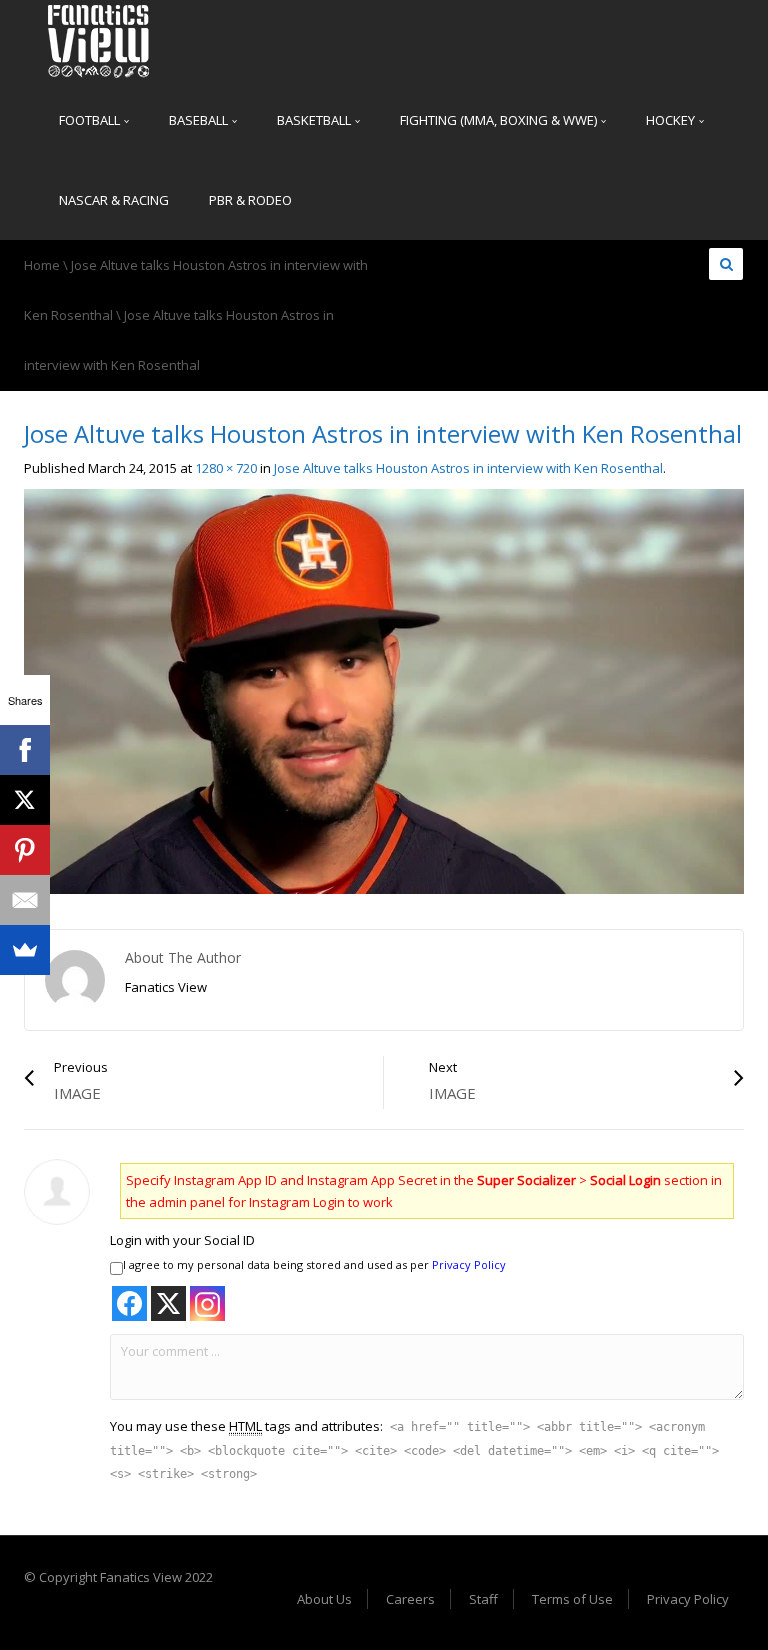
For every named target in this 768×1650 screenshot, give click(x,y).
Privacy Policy (469, 1264)
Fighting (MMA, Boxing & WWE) (500, 120)
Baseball (200, 120)
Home (42, 265)
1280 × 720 (226, 468)
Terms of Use (572, 1599)
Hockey (672, 120)
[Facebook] (25, 750)
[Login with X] (168, 1303)
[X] (25, 800)
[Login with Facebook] (129, 1303)
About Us (324, 1599)
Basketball (315, 120)
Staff (483, 1599)
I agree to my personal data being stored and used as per (314, 1264)
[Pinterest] (25, 850)
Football (91, 120)
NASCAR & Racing (114, 200)
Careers (410, 1599)
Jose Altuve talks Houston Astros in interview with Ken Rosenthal (468, 468)
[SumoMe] (25, 950)
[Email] (25, 900)
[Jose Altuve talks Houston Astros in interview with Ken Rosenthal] (384, 690)
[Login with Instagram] (207, 1303)
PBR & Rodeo (250, 200)
